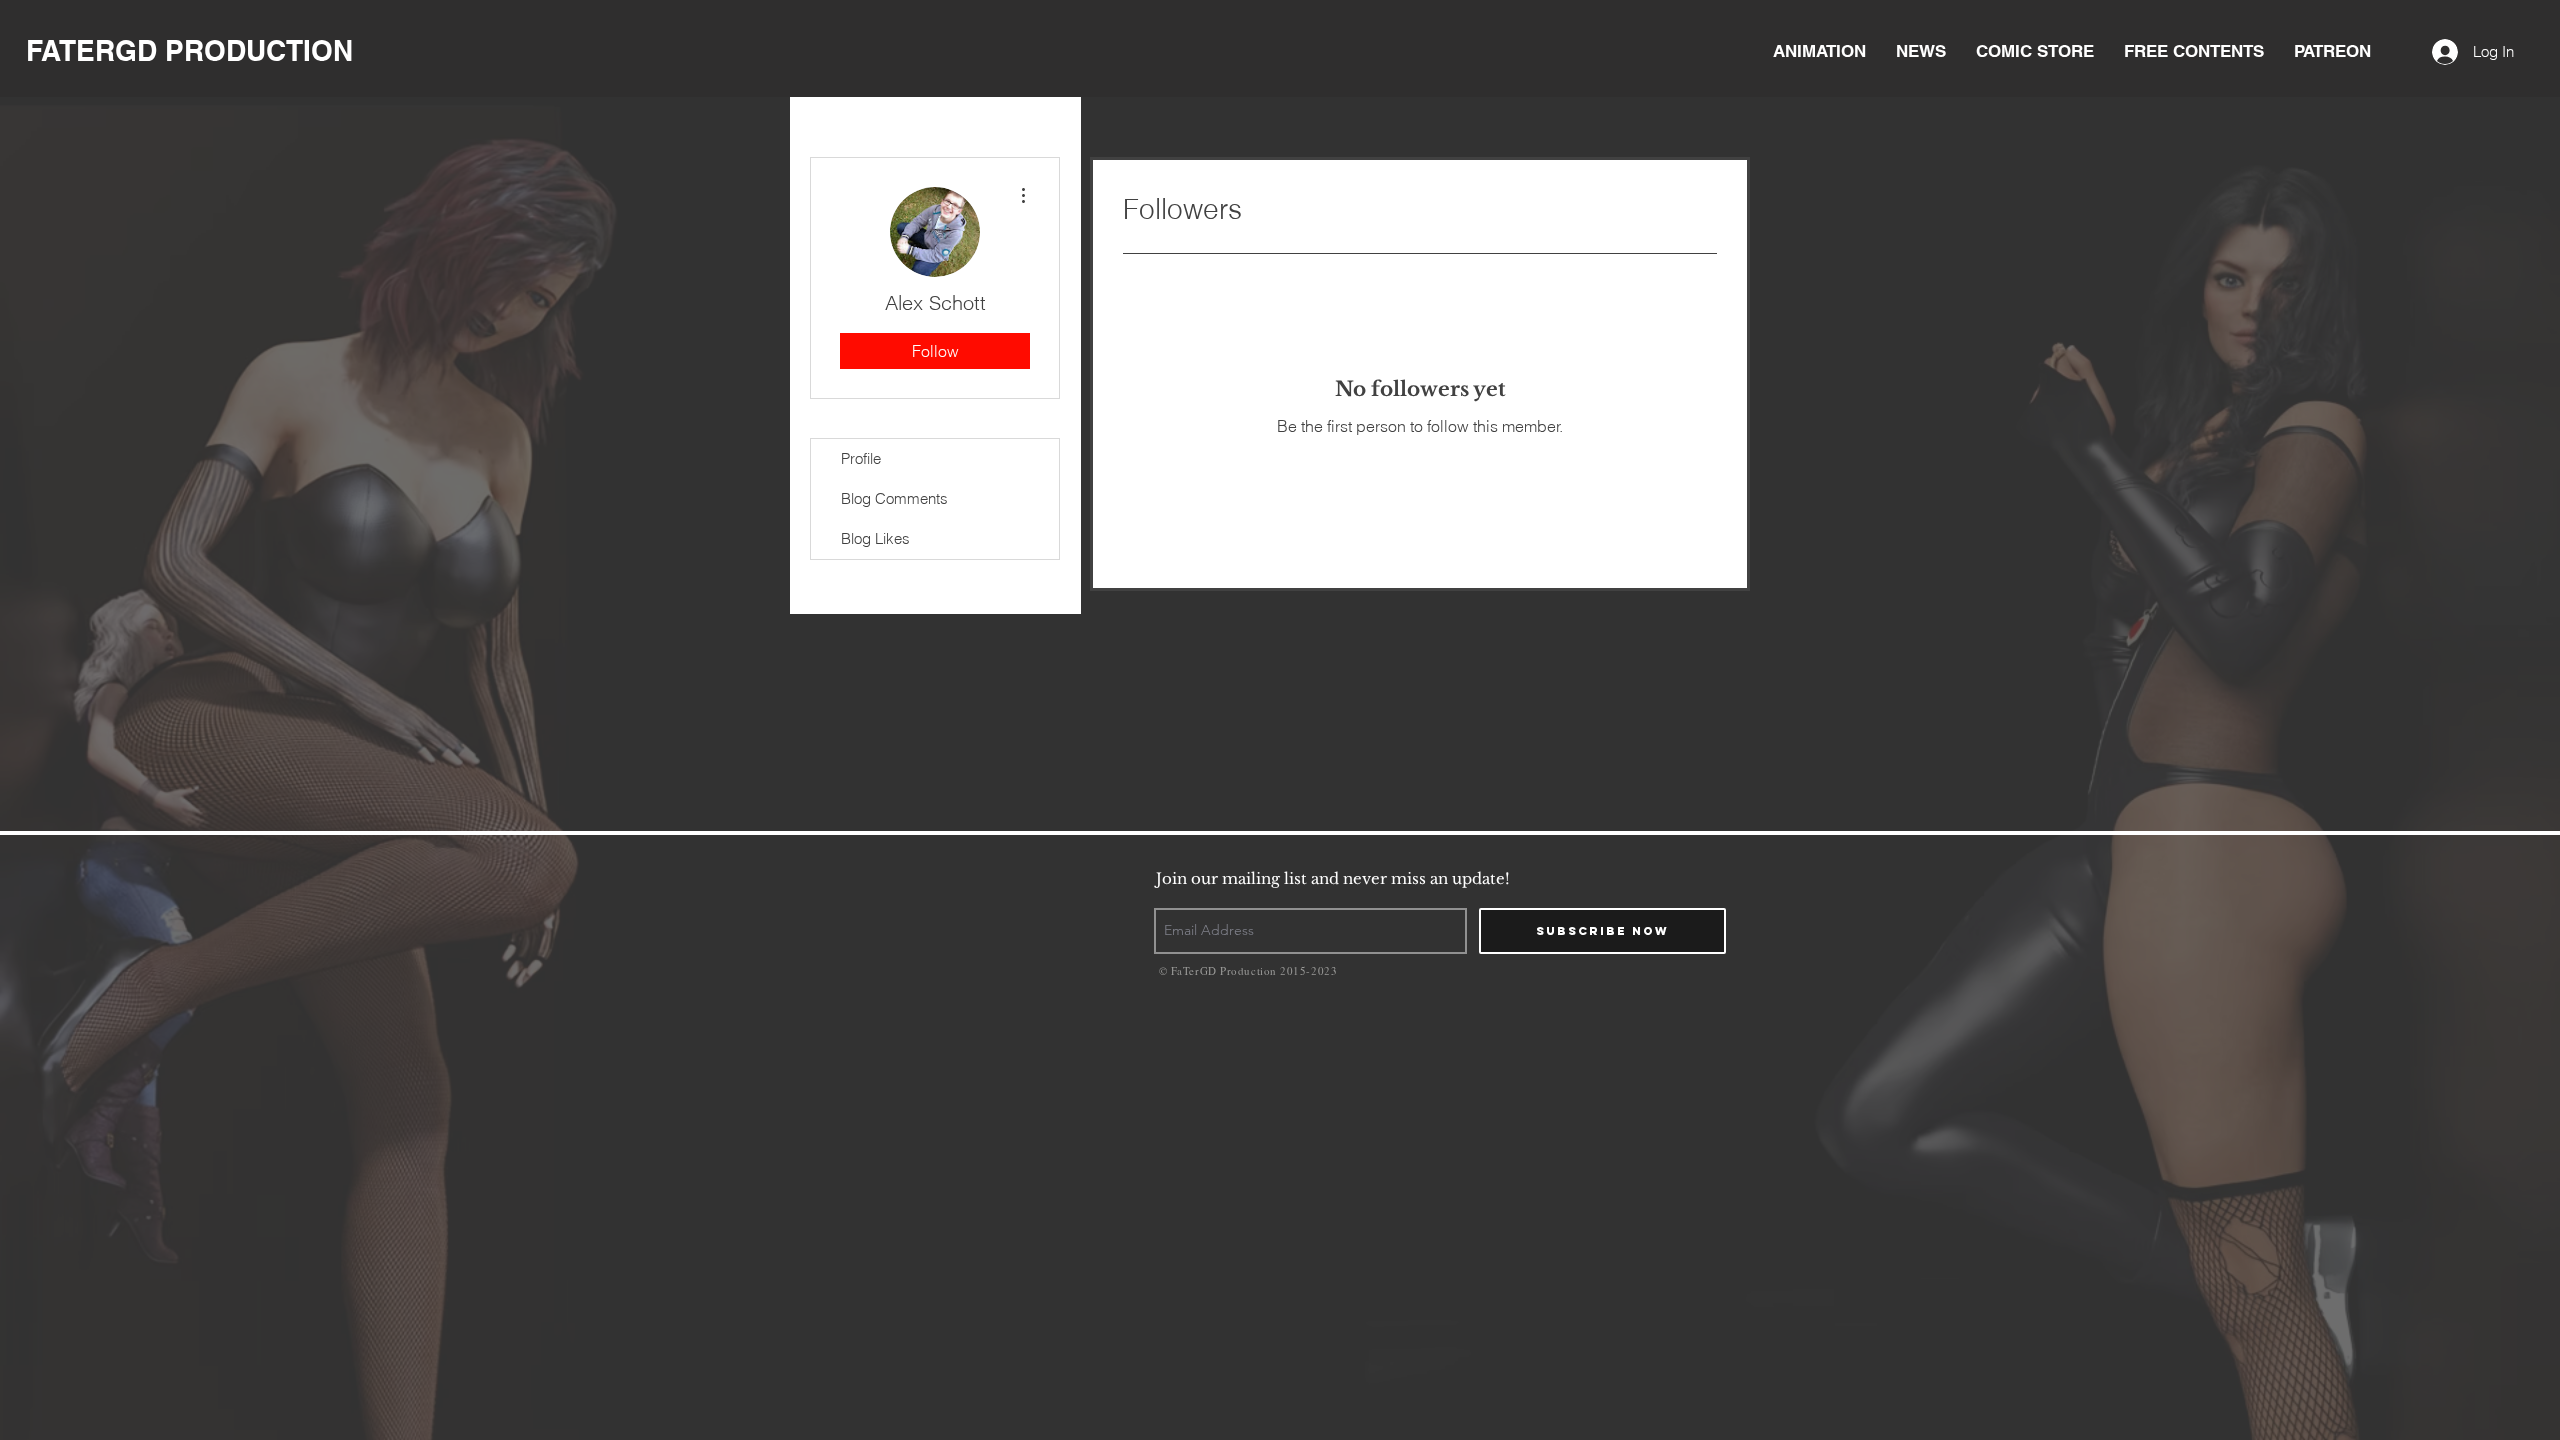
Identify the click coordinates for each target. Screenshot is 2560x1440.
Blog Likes (875, 538)
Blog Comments (894, 498)
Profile (861, 458)
